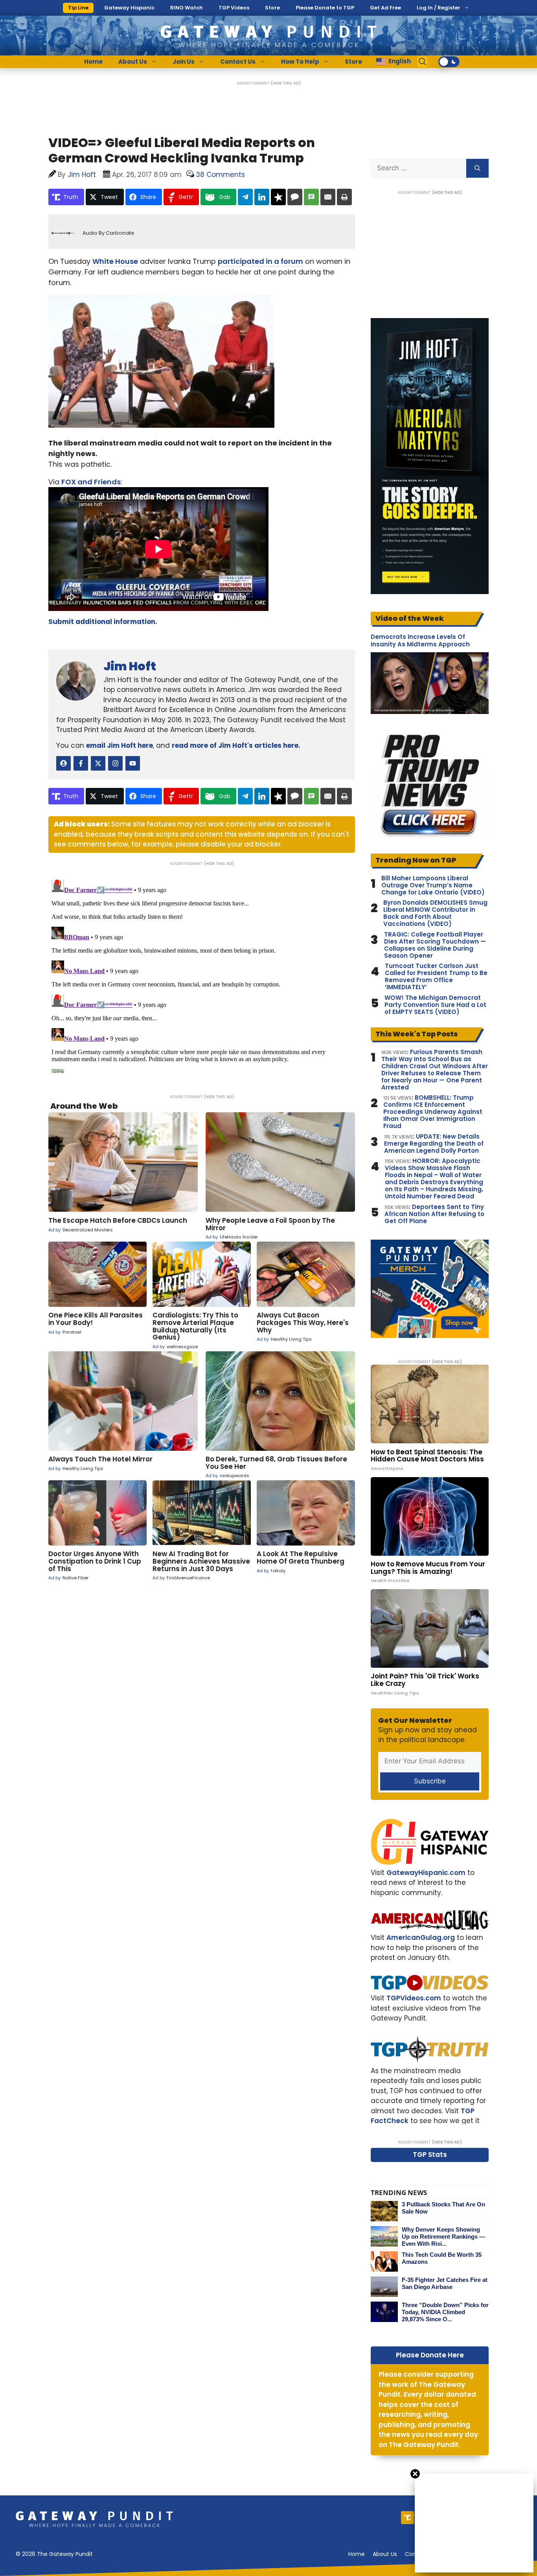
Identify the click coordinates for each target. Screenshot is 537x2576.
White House (115, 261)
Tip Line (78, 8)
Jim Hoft (130, 666)
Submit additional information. (103, 622)
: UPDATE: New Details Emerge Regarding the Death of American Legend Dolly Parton (434, 1144)
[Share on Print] (344, 197)
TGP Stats (430, 2155)
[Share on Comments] (295, 197)
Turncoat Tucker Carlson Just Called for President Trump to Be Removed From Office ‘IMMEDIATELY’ (436, 977)
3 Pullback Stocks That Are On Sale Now (443, 2208)
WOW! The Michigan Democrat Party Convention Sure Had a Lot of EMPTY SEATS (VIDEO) (435, 1005)
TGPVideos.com (414, 1998)
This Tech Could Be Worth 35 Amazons (442, 2258)
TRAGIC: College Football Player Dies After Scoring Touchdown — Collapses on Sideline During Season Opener (435, 945)
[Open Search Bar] (423, 62)
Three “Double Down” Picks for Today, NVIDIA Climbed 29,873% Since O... (445, 2312)
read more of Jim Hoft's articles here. (236, 745)
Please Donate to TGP (325, 8)
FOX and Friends (91, 482)
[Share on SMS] (311, 197)
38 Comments (220, 175)
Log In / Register (439, 8)
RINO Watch (187, 8)
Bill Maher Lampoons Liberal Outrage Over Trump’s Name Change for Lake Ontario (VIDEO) (433, 885)
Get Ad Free (385, 8)
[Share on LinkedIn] (262, 197)
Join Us (184, 62)
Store (272, 8)
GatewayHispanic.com (426, 1873)
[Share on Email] (328, 197)
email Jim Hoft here (120, 745)
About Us (133, 62)
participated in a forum (260, 261)
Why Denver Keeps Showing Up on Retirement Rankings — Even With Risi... (443, 2237)
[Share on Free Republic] (278, 197)
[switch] (449, 62)
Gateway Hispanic (129, 8)
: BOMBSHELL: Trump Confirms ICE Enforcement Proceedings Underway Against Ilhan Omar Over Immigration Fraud (433, 1112)
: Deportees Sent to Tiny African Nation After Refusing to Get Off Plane (434, 1214)
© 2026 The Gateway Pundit (54, 2554)
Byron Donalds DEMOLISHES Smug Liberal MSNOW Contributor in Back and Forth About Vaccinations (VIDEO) (435, 913)
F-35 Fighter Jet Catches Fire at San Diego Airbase (445, 2283)
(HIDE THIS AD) (286, 83)
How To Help (300, 62)
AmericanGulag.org (421, 1938)
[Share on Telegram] (245, 197)
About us (385, 2554)
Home (93, 62)
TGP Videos (234, 8)
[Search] (477, 168)
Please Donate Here (430, 2355)
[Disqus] (202, 975)
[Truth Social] (407, 2518)
